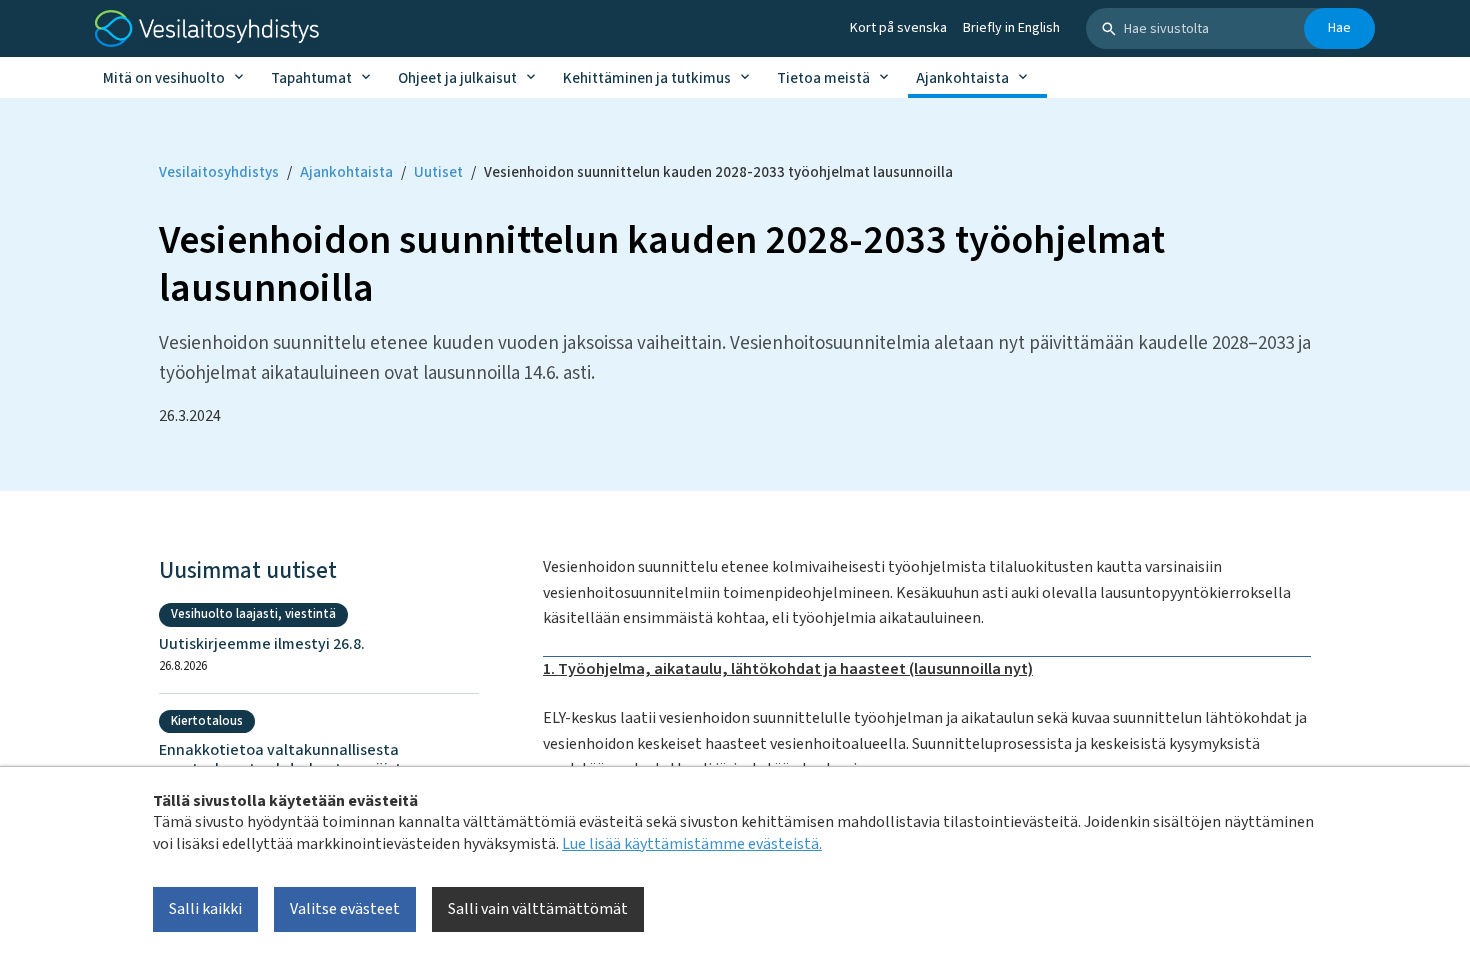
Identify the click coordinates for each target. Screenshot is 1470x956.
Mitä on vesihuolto (164, 78)
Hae (1339, 28)
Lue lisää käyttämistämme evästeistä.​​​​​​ (692, 843)
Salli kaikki (205, 909)
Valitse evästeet (345, 909)
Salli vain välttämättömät (538, 909)
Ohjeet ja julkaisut (457, 78)
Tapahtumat (311, 78)
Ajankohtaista (962, 78)
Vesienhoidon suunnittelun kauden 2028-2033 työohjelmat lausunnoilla (718, 172)
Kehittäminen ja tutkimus (647, 78)
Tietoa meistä (823, 78)
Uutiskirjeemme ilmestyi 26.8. (262, 644)
